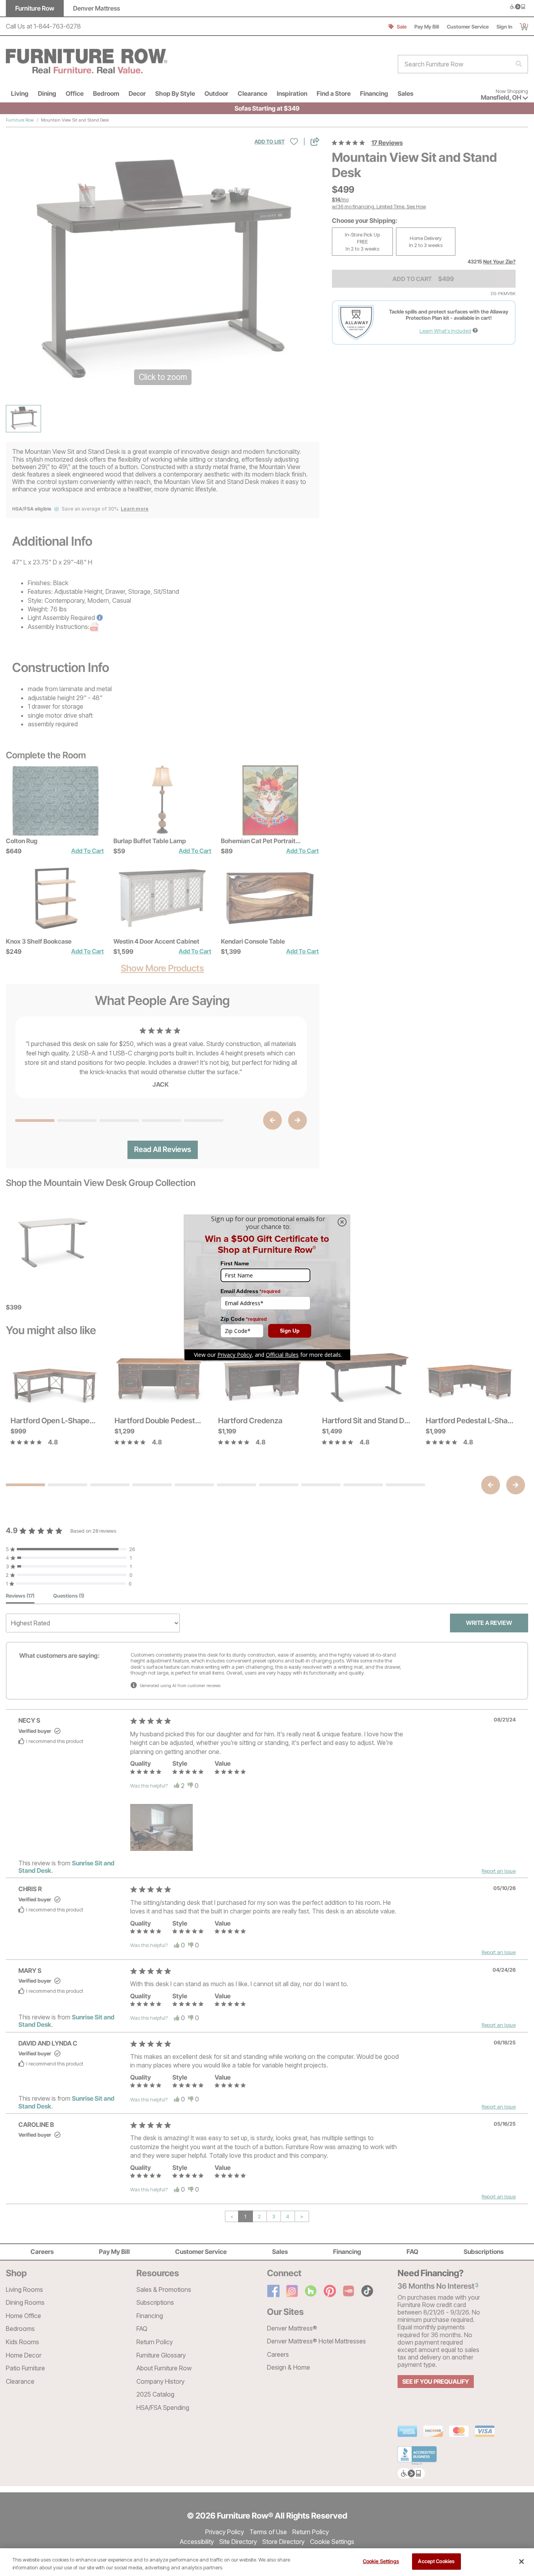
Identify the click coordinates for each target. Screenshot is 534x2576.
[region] (267, 2562)
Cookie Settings (381, 2561)
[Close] (521, 2562)
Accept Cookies (436, 2561)
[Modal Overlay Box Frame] (267, 1288)
